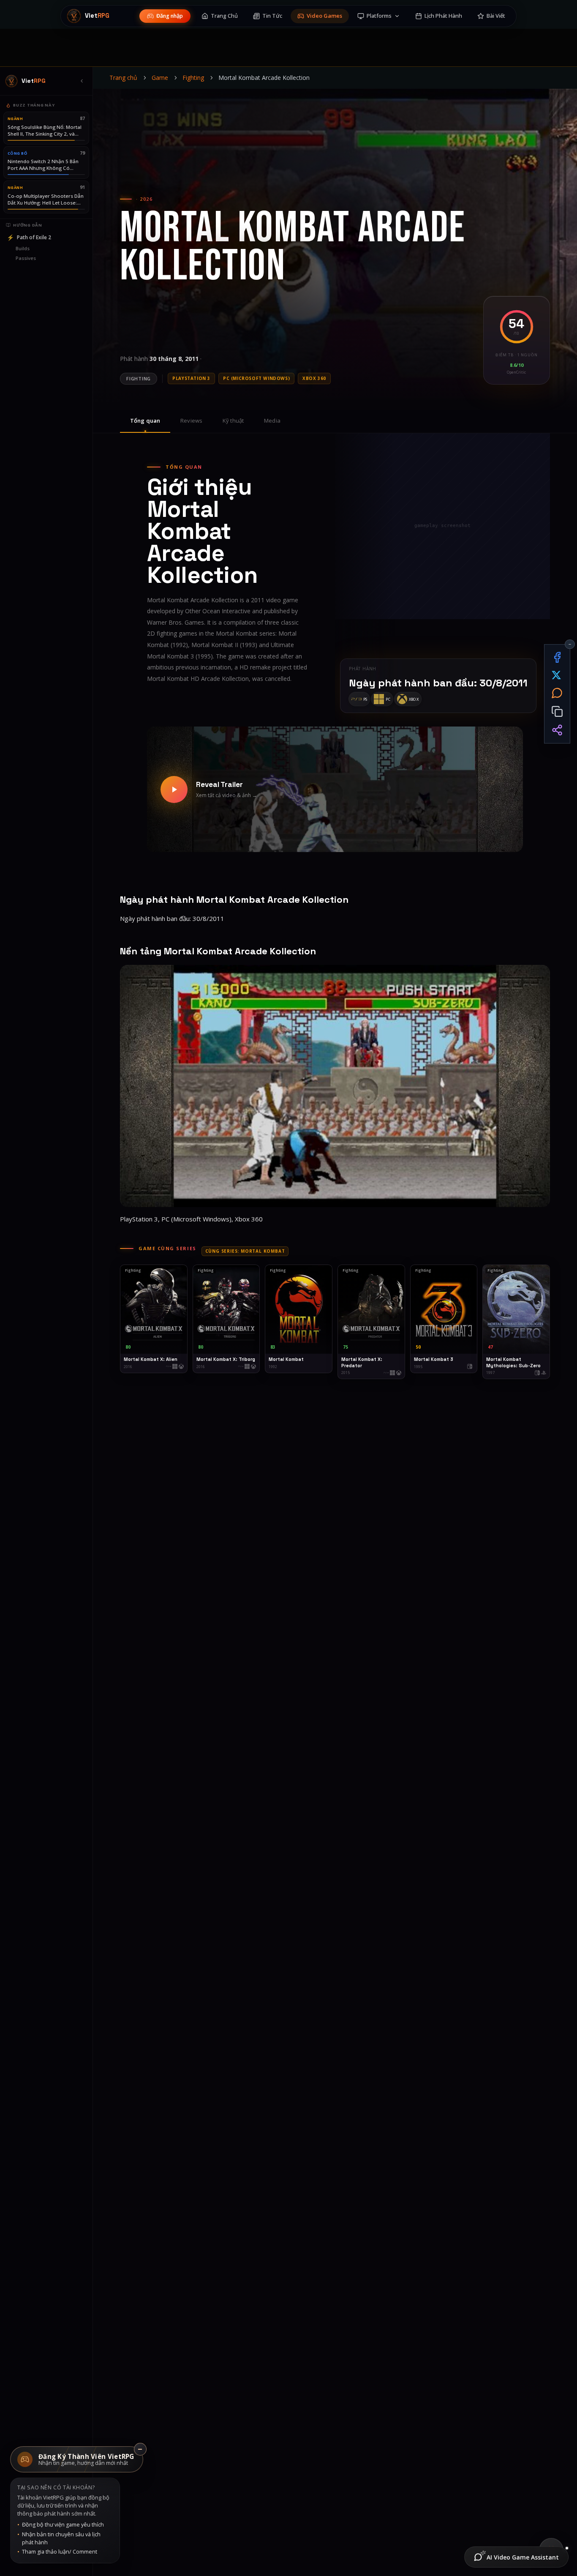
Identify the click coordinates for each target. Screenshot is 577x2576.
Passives (26, 258)
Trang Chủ (224, 16)
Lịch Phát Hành (443, 16)
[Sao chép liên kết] (557, 712)
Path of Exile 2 (29, 237)
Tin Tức (272, 16)
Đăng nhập (170, 16)
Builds (23, 248)
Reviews (191, 421)
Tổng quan (145, 421)
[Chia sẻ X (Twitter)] (557, 675)
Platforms (379, 16)
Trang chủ (123, 78)
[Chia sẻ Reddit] (557, 693)
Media (272, 421)
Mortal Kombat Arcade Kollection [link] (264, 78)
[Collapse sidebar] (82, 81)
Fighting (193, 78)
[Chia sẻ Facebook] (557, 657)
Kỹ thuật (233, 421)
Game (160, 78)
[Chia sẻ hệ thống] (557, 730)
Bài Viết (496, 16)
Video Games (324, 16)
